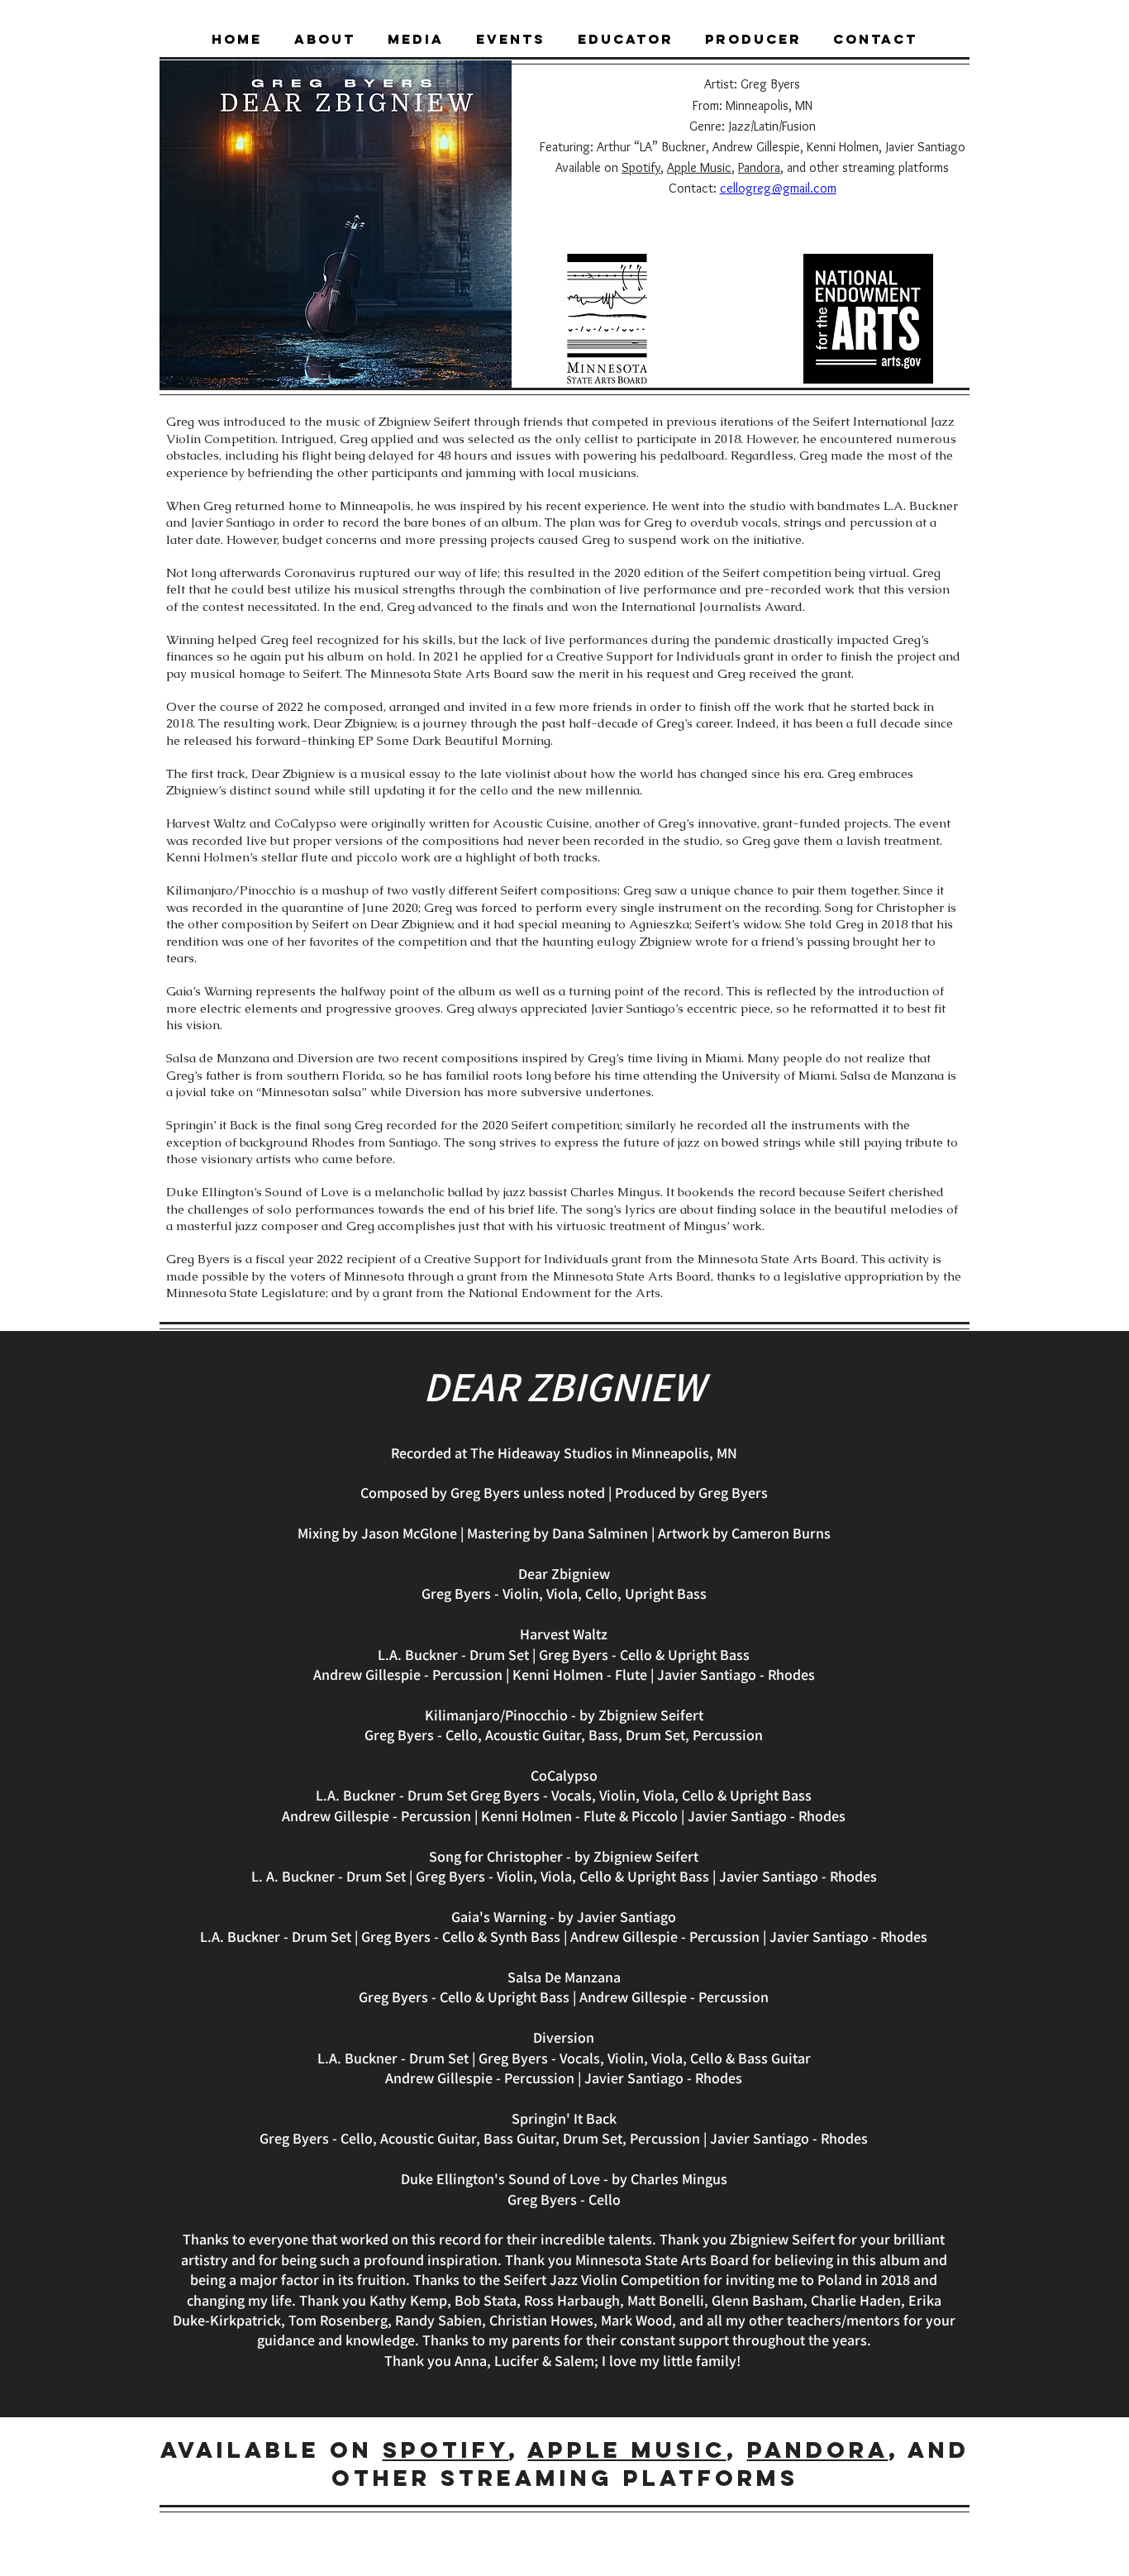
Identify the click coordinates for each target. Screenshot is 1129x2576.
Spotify (641, 167)
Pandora (759, 167)
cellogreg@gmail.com (778, 188)
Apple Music (699, 167)
